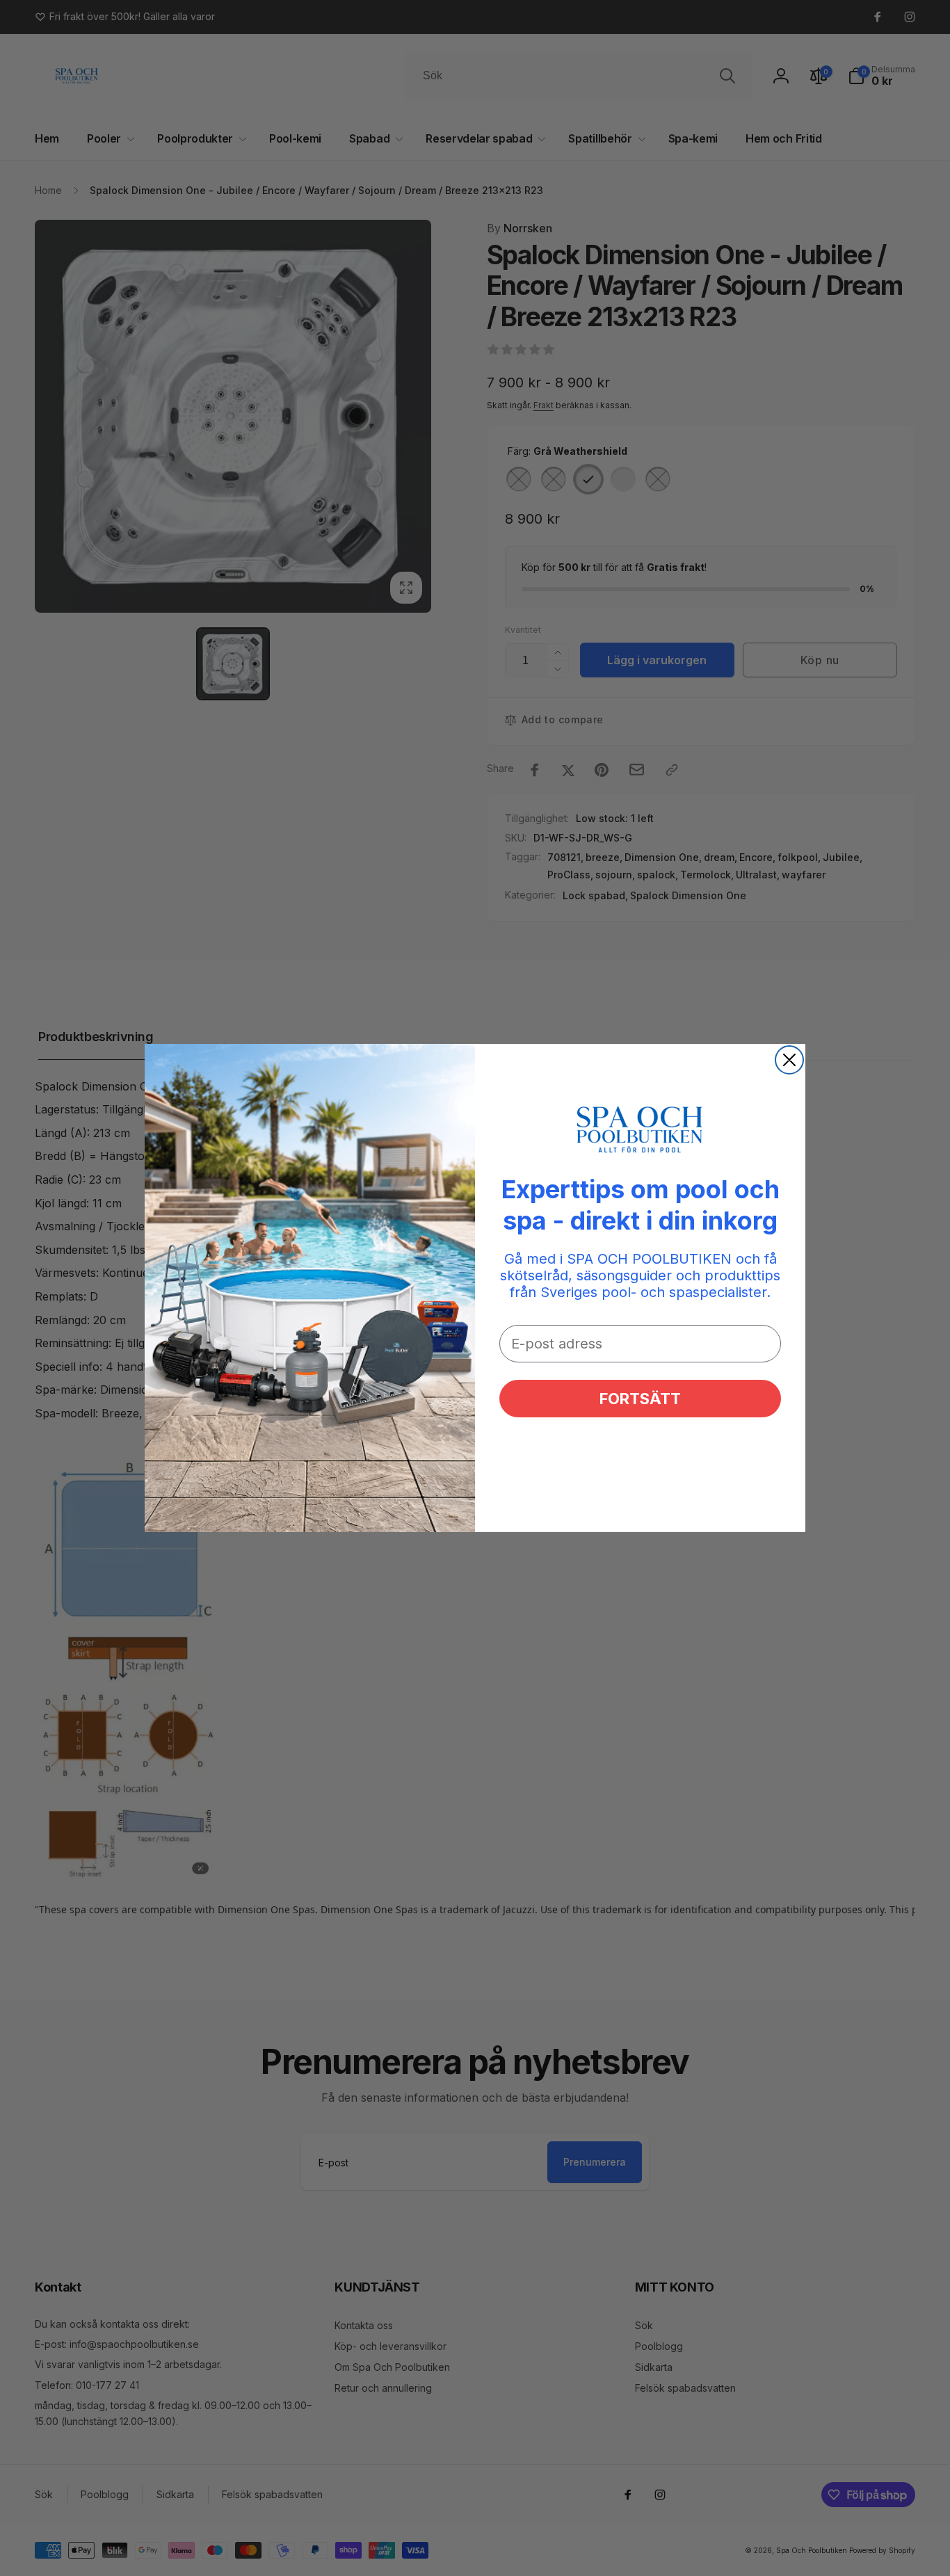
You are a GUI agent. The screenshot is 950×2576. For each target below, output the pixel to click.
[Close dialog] (789, 1060)
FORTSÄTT (640, 1399)
